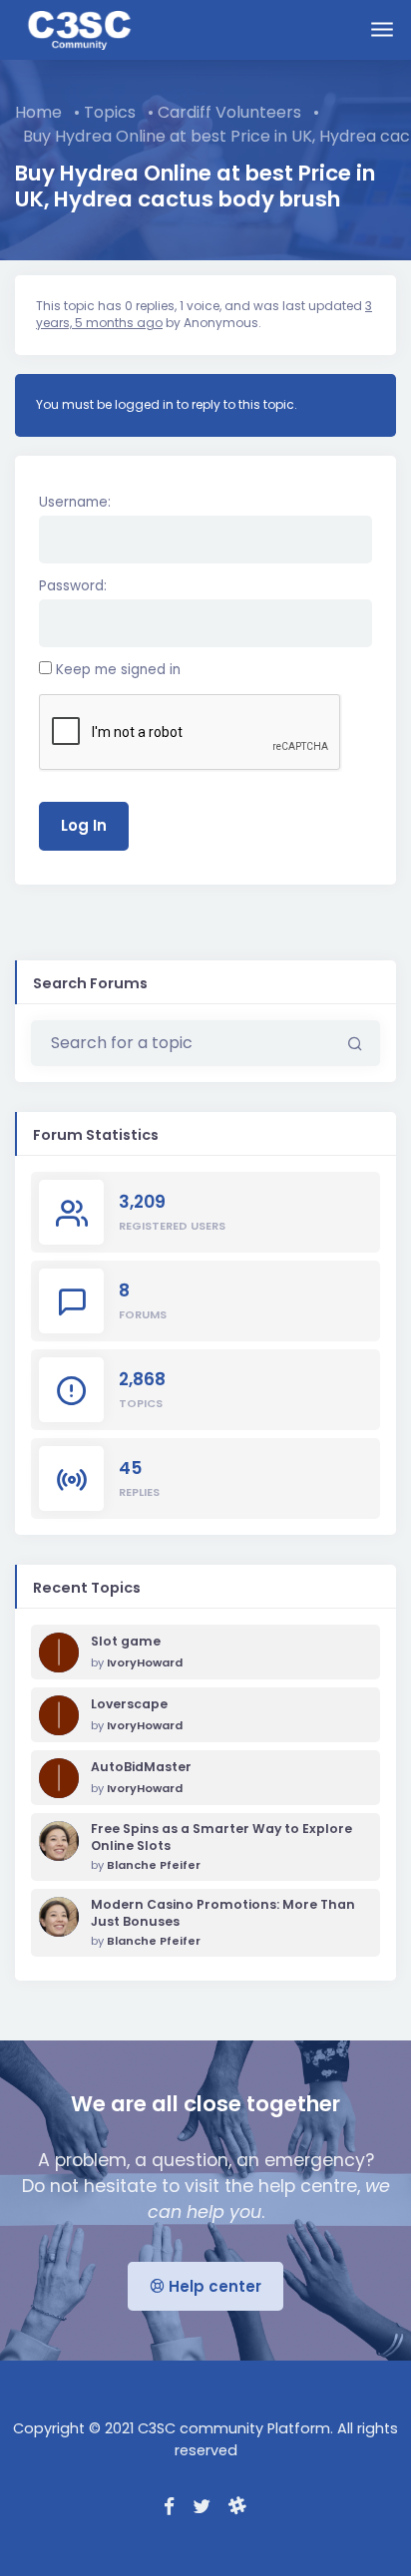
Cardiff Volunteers (229, 112)
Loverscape (129, 1704)
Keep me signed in (118, 670)
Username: (75, 502)
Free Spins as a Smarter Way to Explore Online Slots (221, 1838)
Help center (213, 2286)
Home (38, 112)
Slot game (126, 1642)
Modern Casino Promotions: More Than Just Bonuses (223, 1913)
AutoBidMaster (141, 1767)
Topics (110, 112)
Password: (73, 586)
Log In (84, 825)
